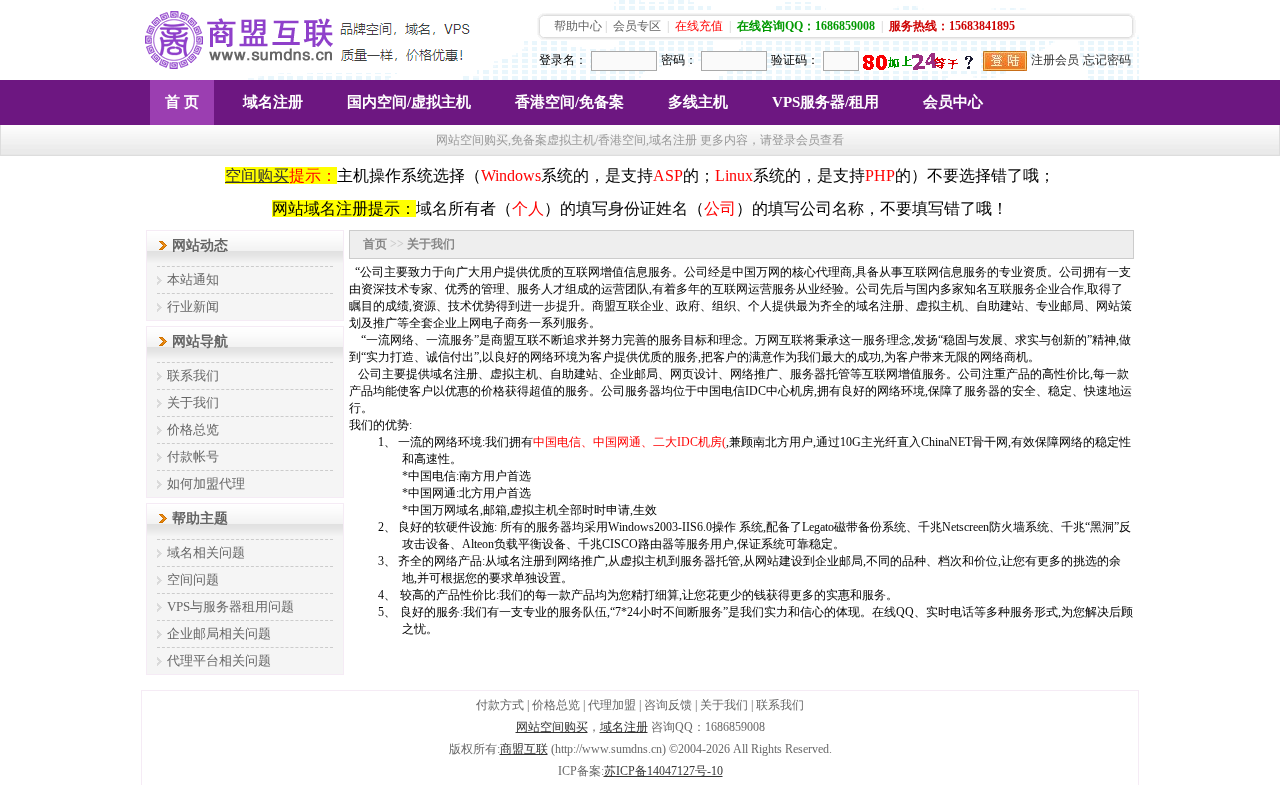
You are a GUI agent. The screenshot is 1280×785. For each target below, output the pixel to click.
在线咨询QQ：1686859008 (806, 26)
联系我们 (193, 375)
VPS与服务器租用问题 (230, 606)
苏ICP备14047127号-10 (663, 771)
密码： (679, 60)
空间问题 (193, 579)
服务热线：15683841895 (952, 26)
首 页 (182, 102)
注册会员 (1055, 60)
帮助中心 (578, 26)
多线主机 (698, 102)
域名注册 (273, 102)
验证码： (795, 60)
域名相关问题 (206, 552)
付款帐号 (193, 456)
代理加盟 (612, 705)
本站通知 (193, 279)
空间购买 (257, 175)
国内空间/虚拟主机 (409, 102)
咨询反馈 (668, 705)
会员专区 (637, 26)
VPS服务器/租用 (825, 102)
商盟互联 (524, 749)
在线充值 (699, 26)
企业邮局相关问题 (219, 633)
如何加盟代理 (206, 483)
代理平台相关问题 (219, 660)
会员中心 (953, 102)
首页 (375, 244)
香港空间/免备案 (569, 102)
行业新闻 (193, 306)
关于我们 (193, 402)
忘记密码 (1107, 60)
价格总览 (193, 429)
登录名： (563, 60)
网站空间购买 (552, 727)
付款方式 (500, 705)
